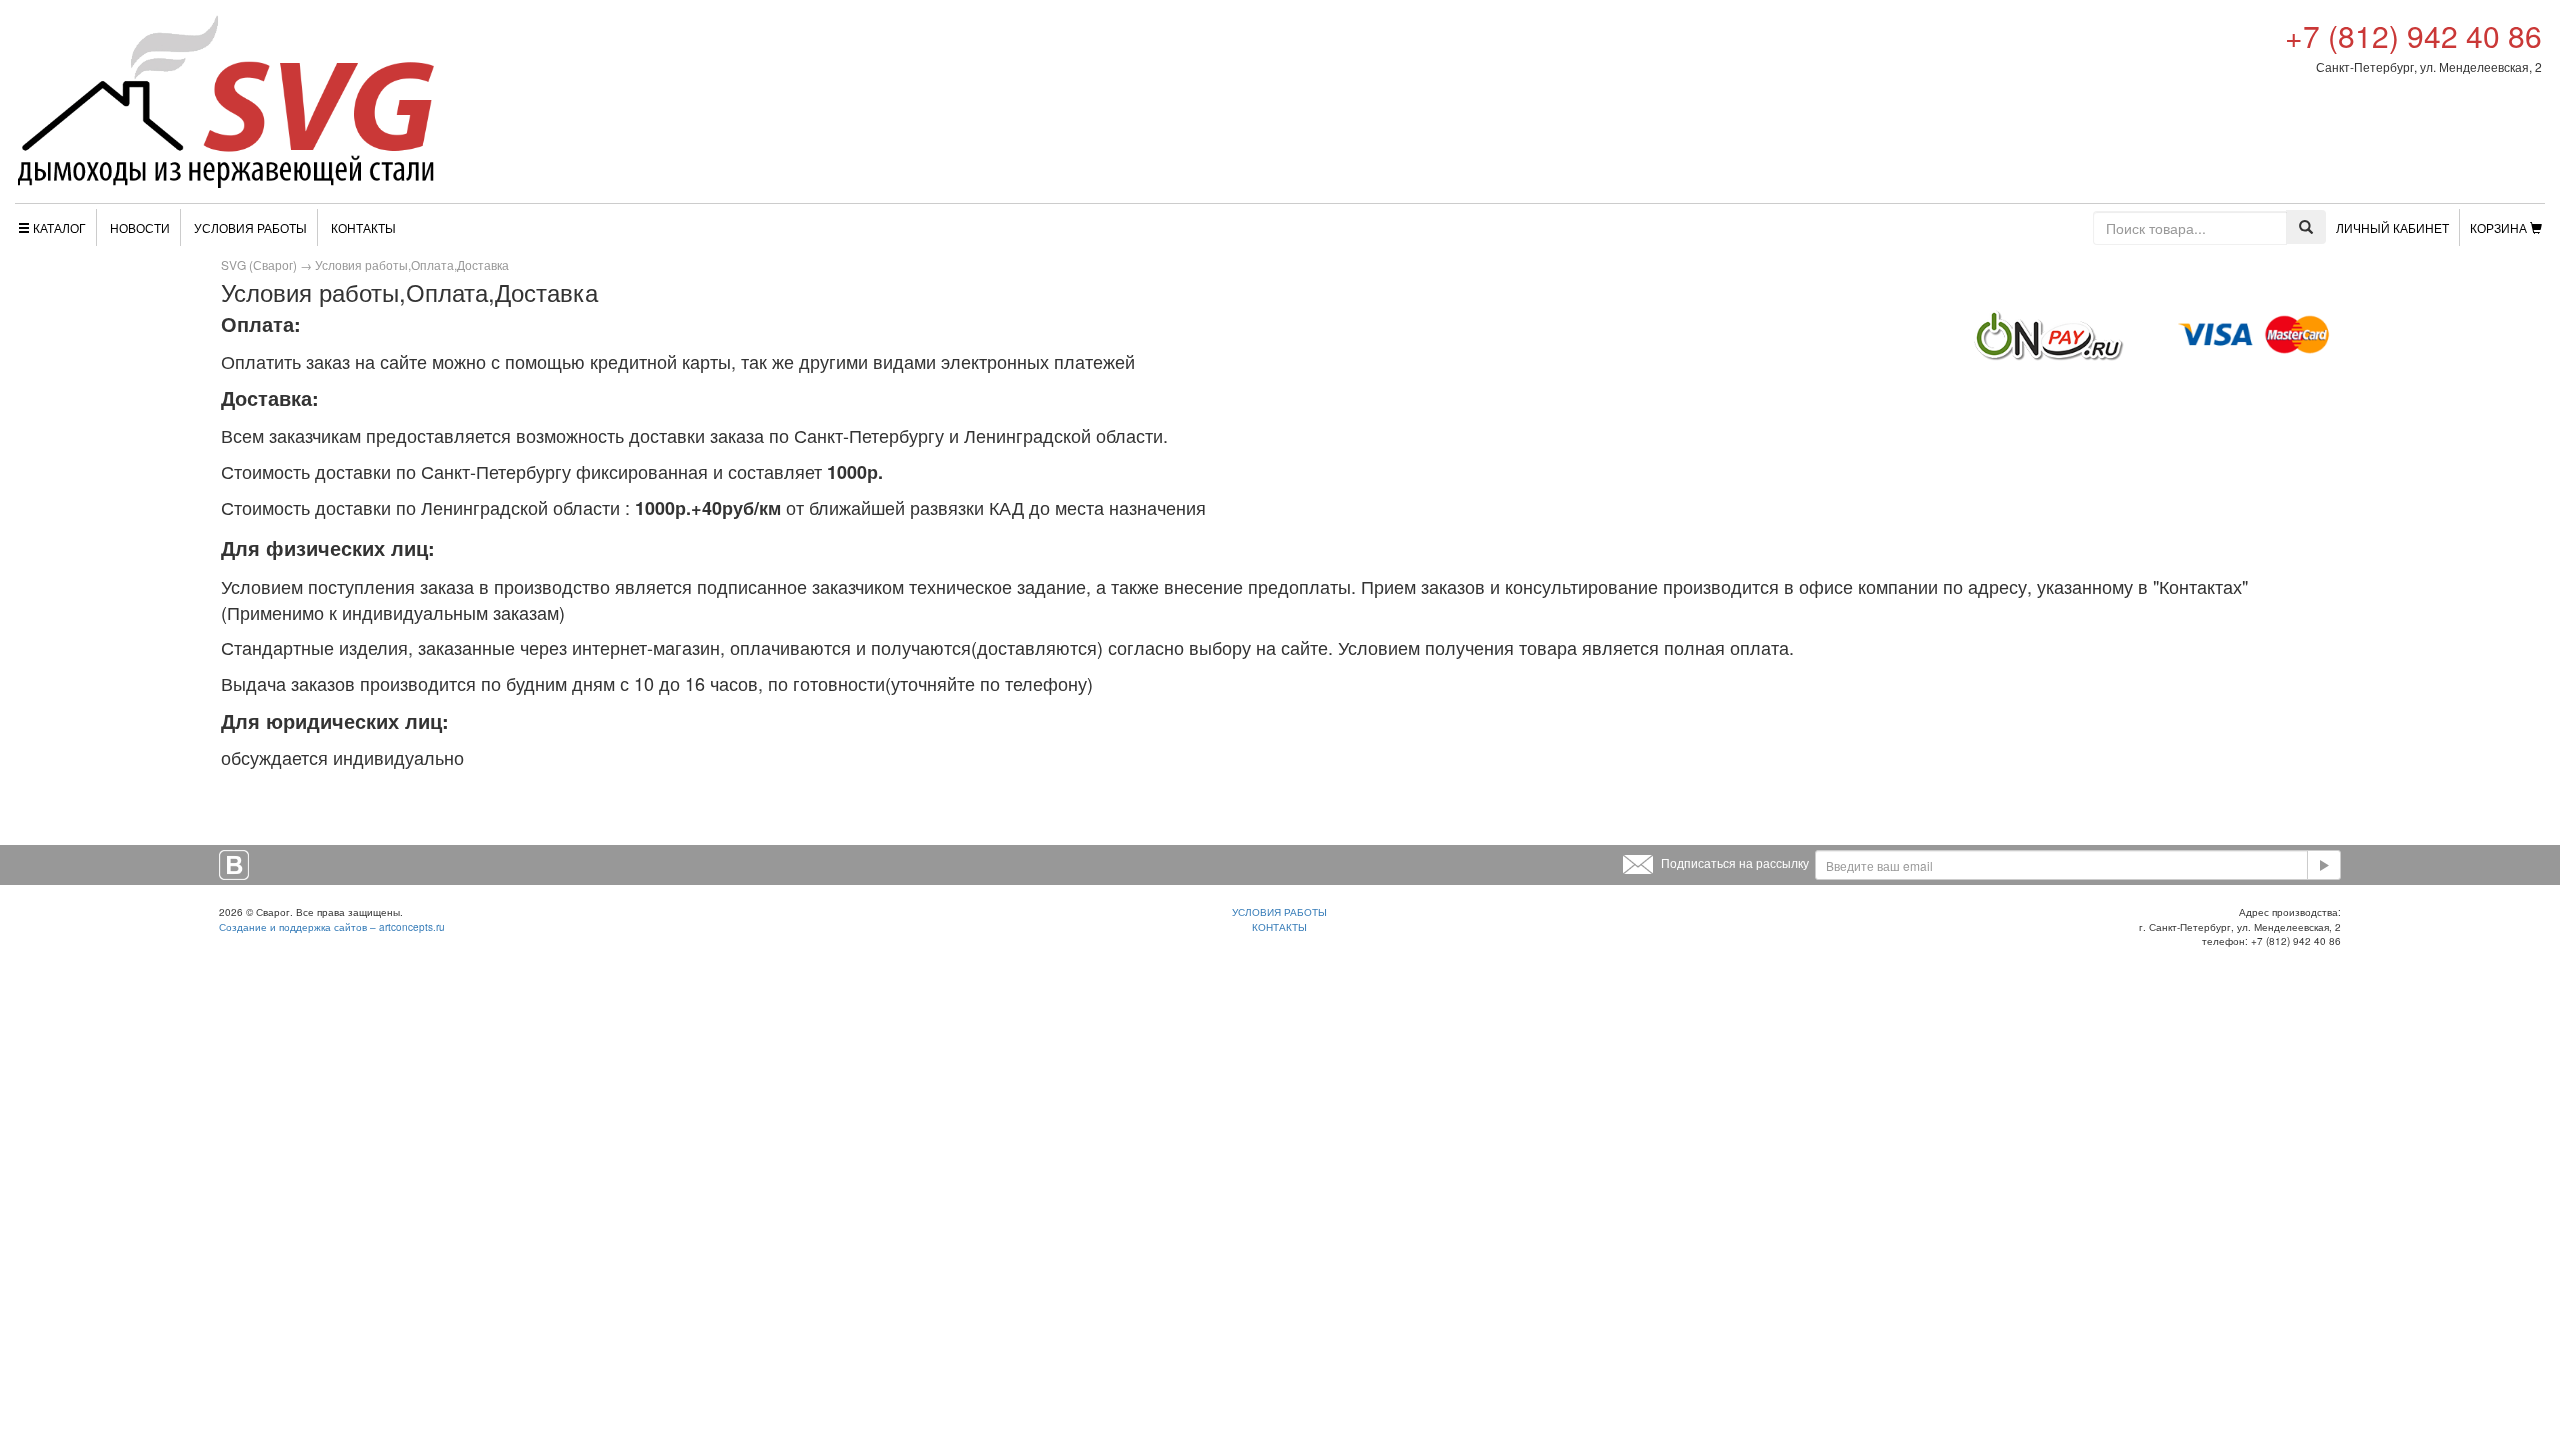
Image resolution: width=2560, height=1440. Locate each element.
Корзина (2498, 227)
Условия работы (250, 227)
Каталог (59, 227)
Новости (140, 227)
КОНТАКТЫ (1279, 927)
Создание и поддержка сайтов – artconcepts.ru (332, 927)
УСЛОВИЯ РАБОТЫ (1279, 912)
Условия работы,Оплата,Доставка (412, 264)
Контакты (363, 227)
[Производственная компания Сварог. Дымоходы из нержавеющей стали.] (226, 101)
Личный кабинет (2392, 227)
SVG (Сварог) (259, 264)
